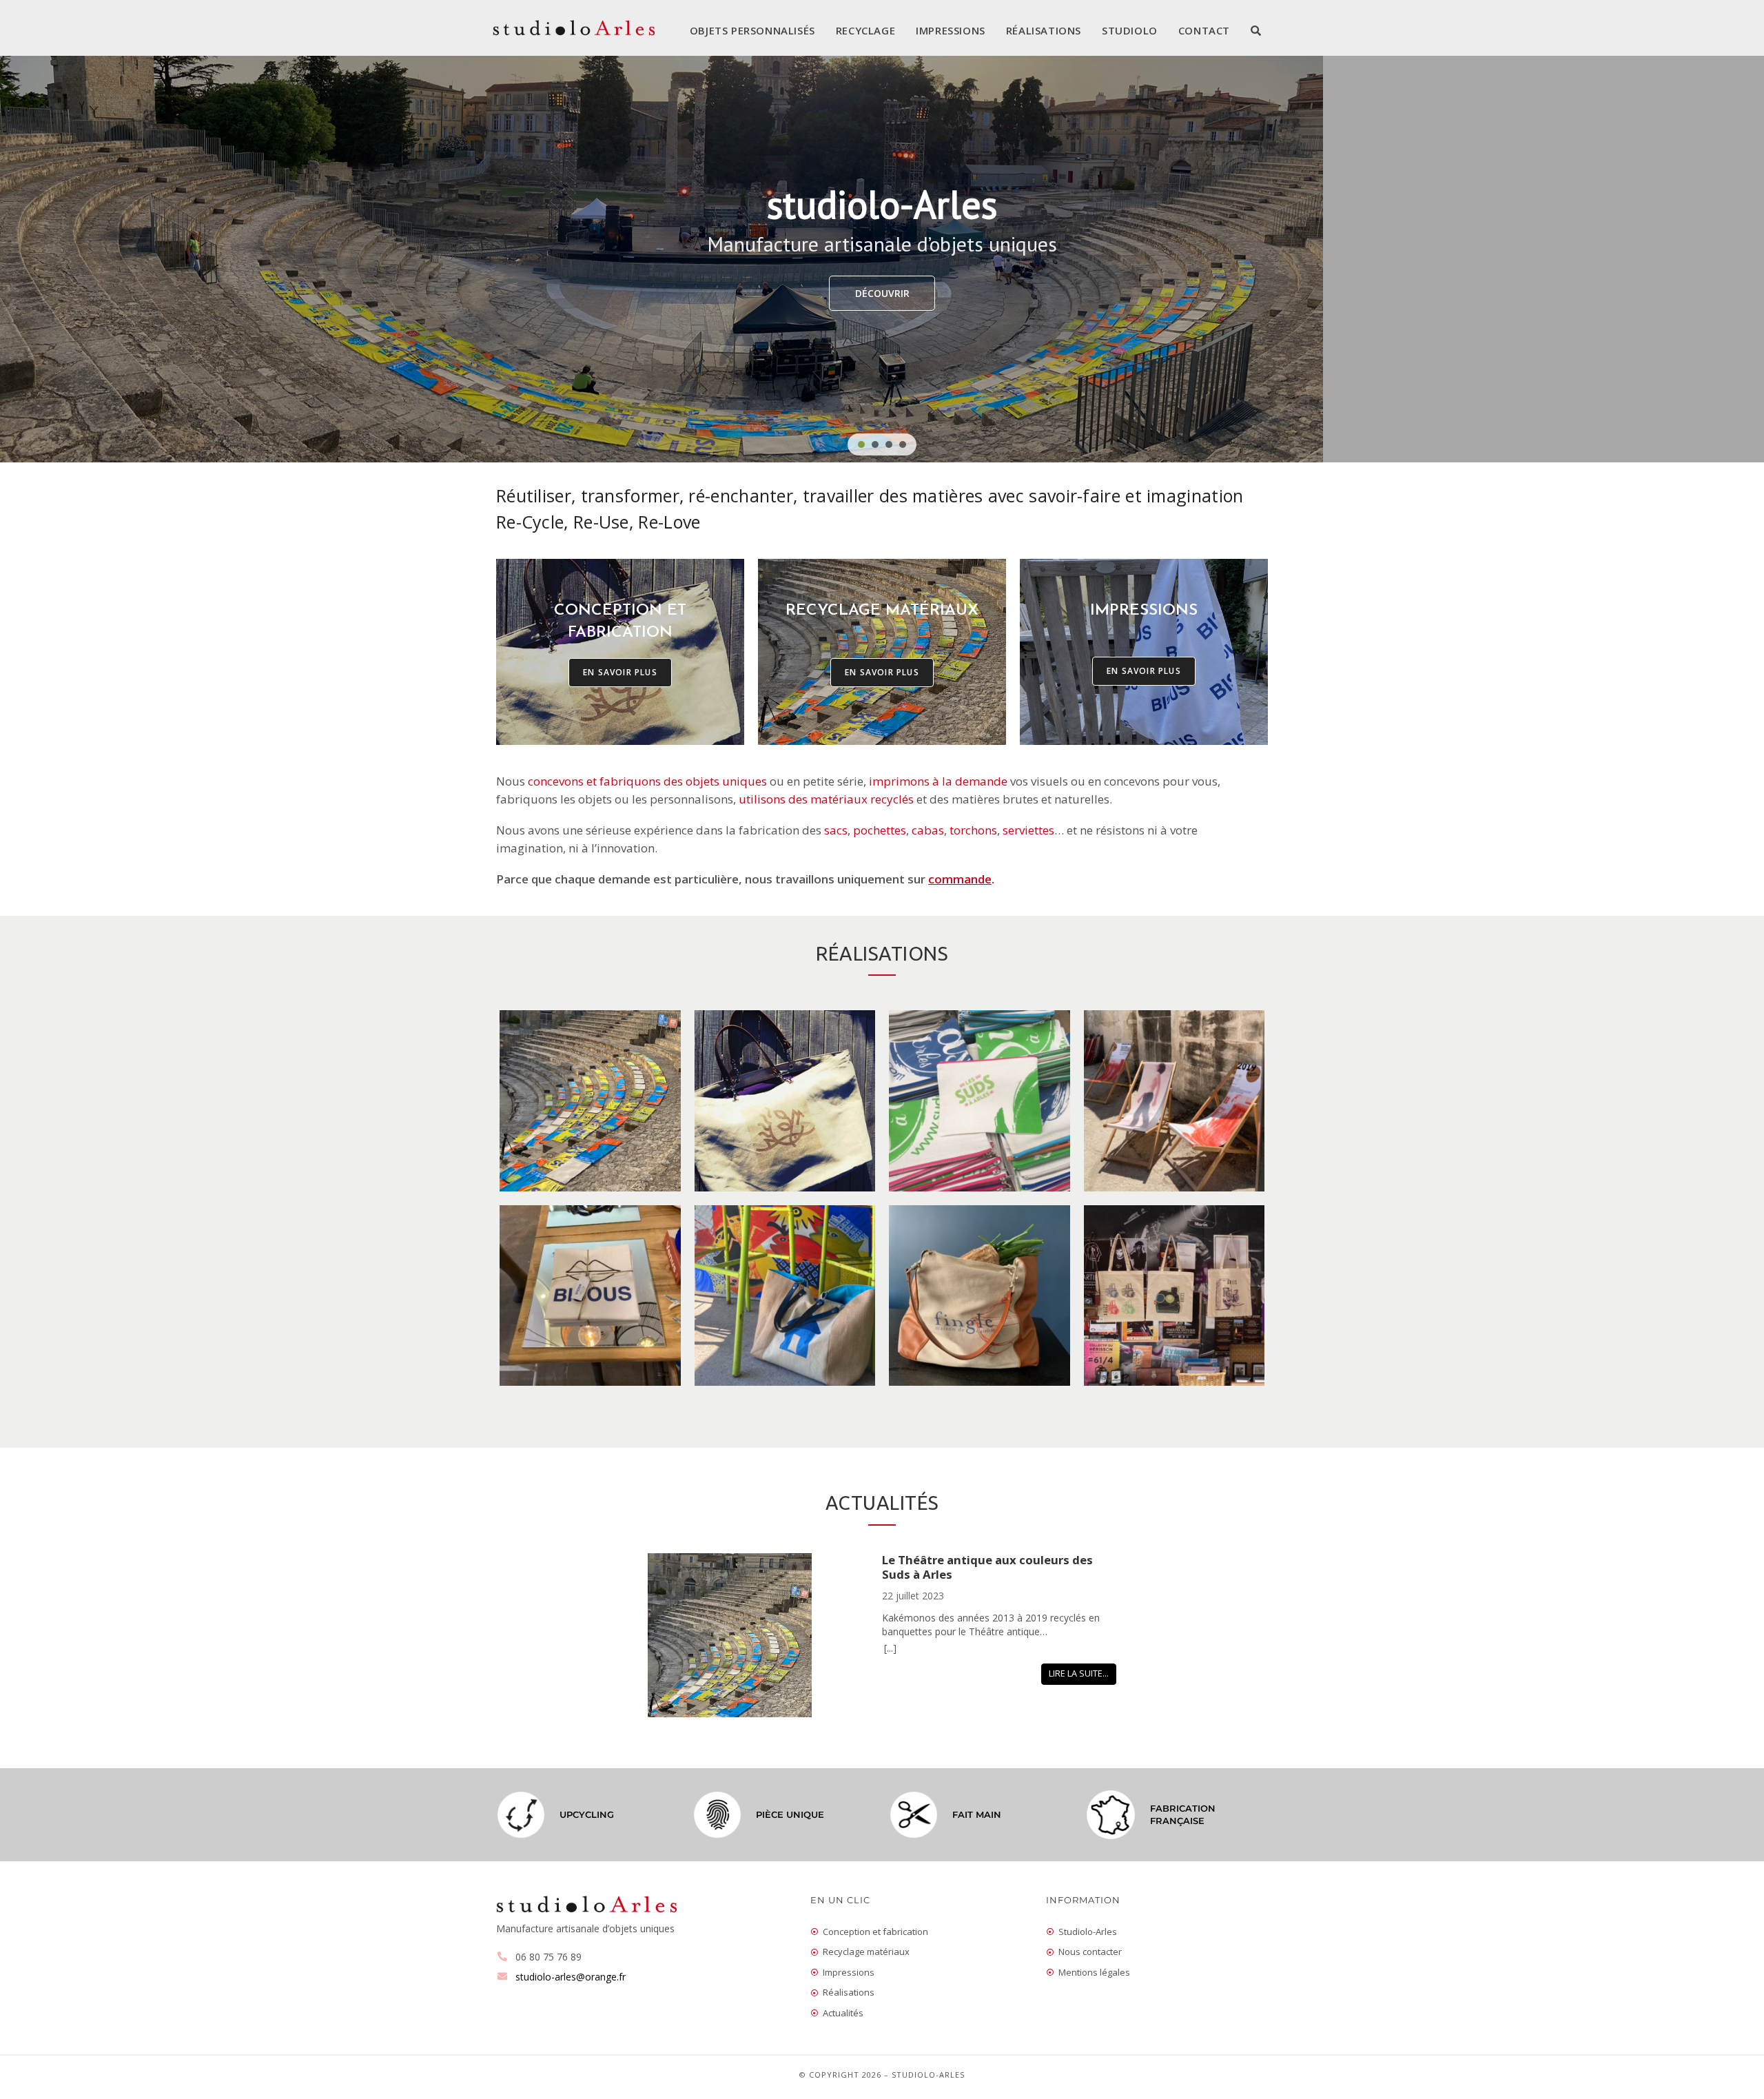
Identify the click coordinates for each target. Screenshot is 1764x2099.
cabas (928, 830)
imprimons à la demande (938, 781)
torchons (973, 830)
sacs (836, 830)
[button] (861, 444)
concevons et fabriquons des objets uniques (647, 781)
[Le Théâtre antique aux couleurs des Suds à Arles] (765, 1637)
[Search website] (1256, 30)
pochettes (880, 830)
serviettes (1028, 830)
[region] (882, 259)
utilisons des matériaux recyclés (826, 799)
